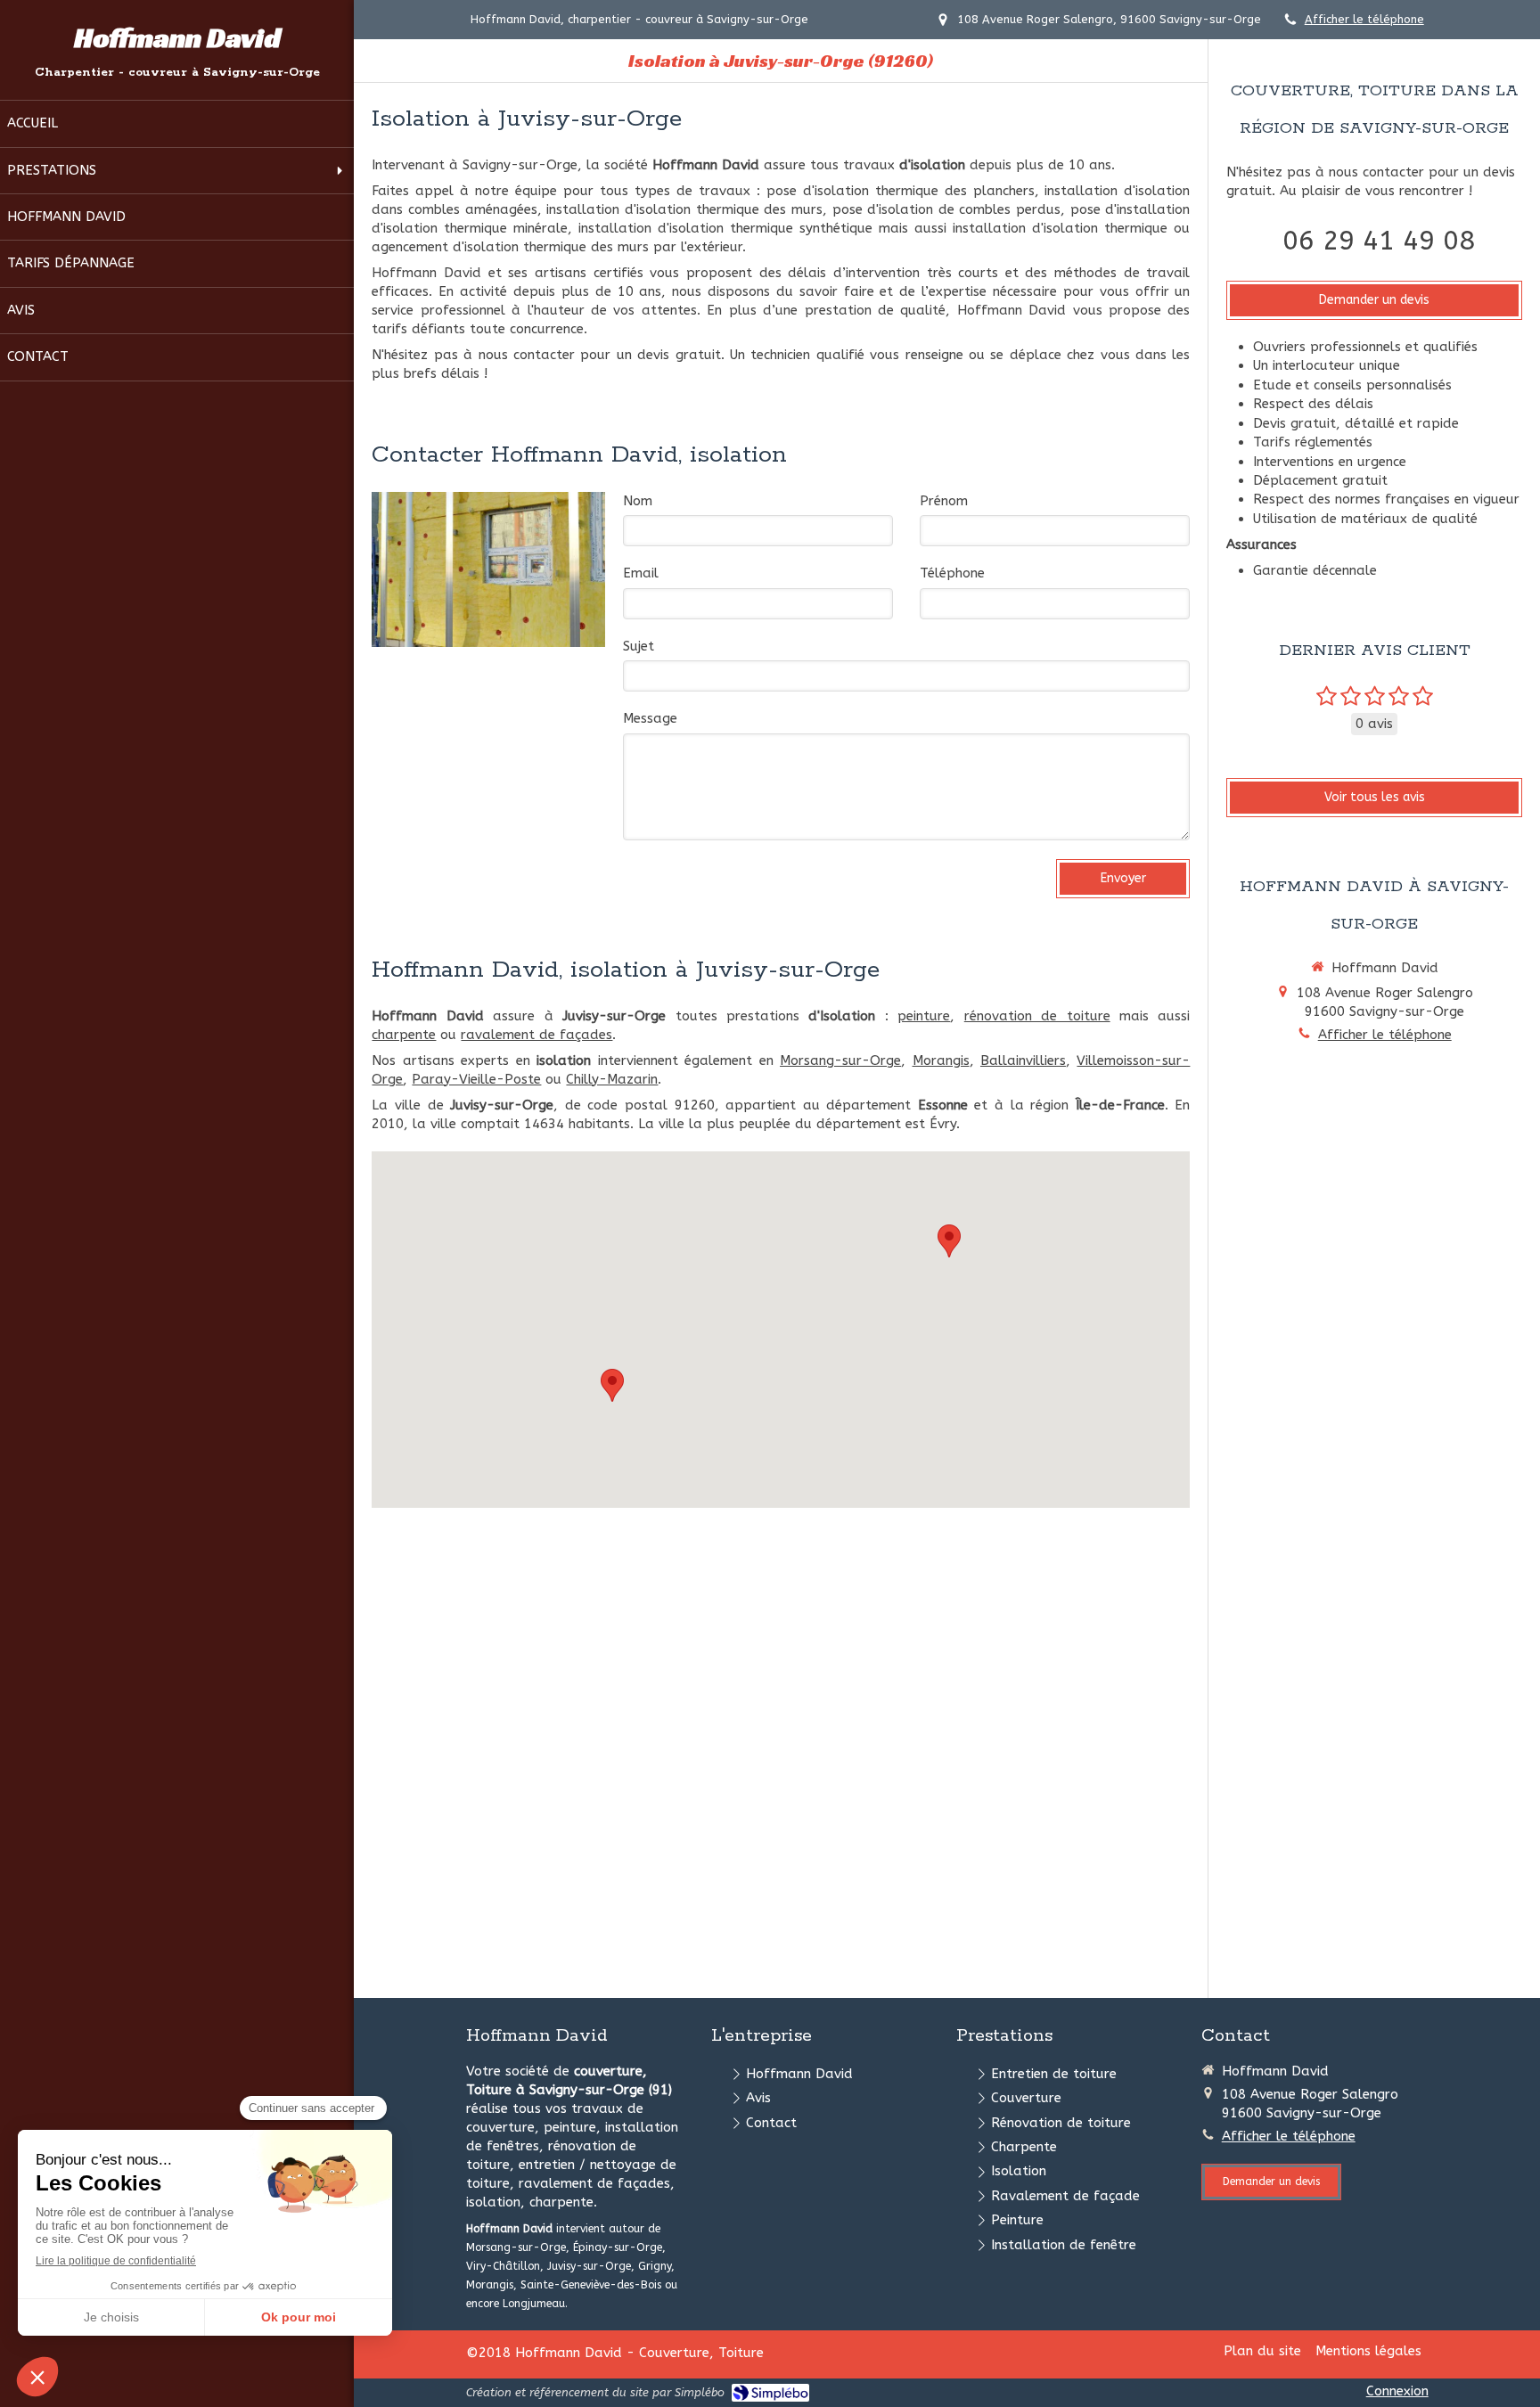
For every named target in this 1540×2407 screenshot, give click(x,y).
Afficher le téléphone (1364, 19)
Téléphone (952, 573)
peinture (924, 1016)
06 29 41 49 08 (1379, 241)
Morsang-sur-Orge (840, 1060)
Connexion (1397, 2391)
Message (650, 718)
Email (641, 573)
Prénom (944, 501)
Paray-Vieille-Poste (476, 1079)
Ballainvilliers (1023, 1060)
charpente (404, 1035)
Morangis (941, 1060)
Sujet (639, 646)
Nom (638, 501)
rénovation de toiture (1037, 1016)
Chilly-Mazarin (612, 1079)
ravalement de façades (537, 1035)
